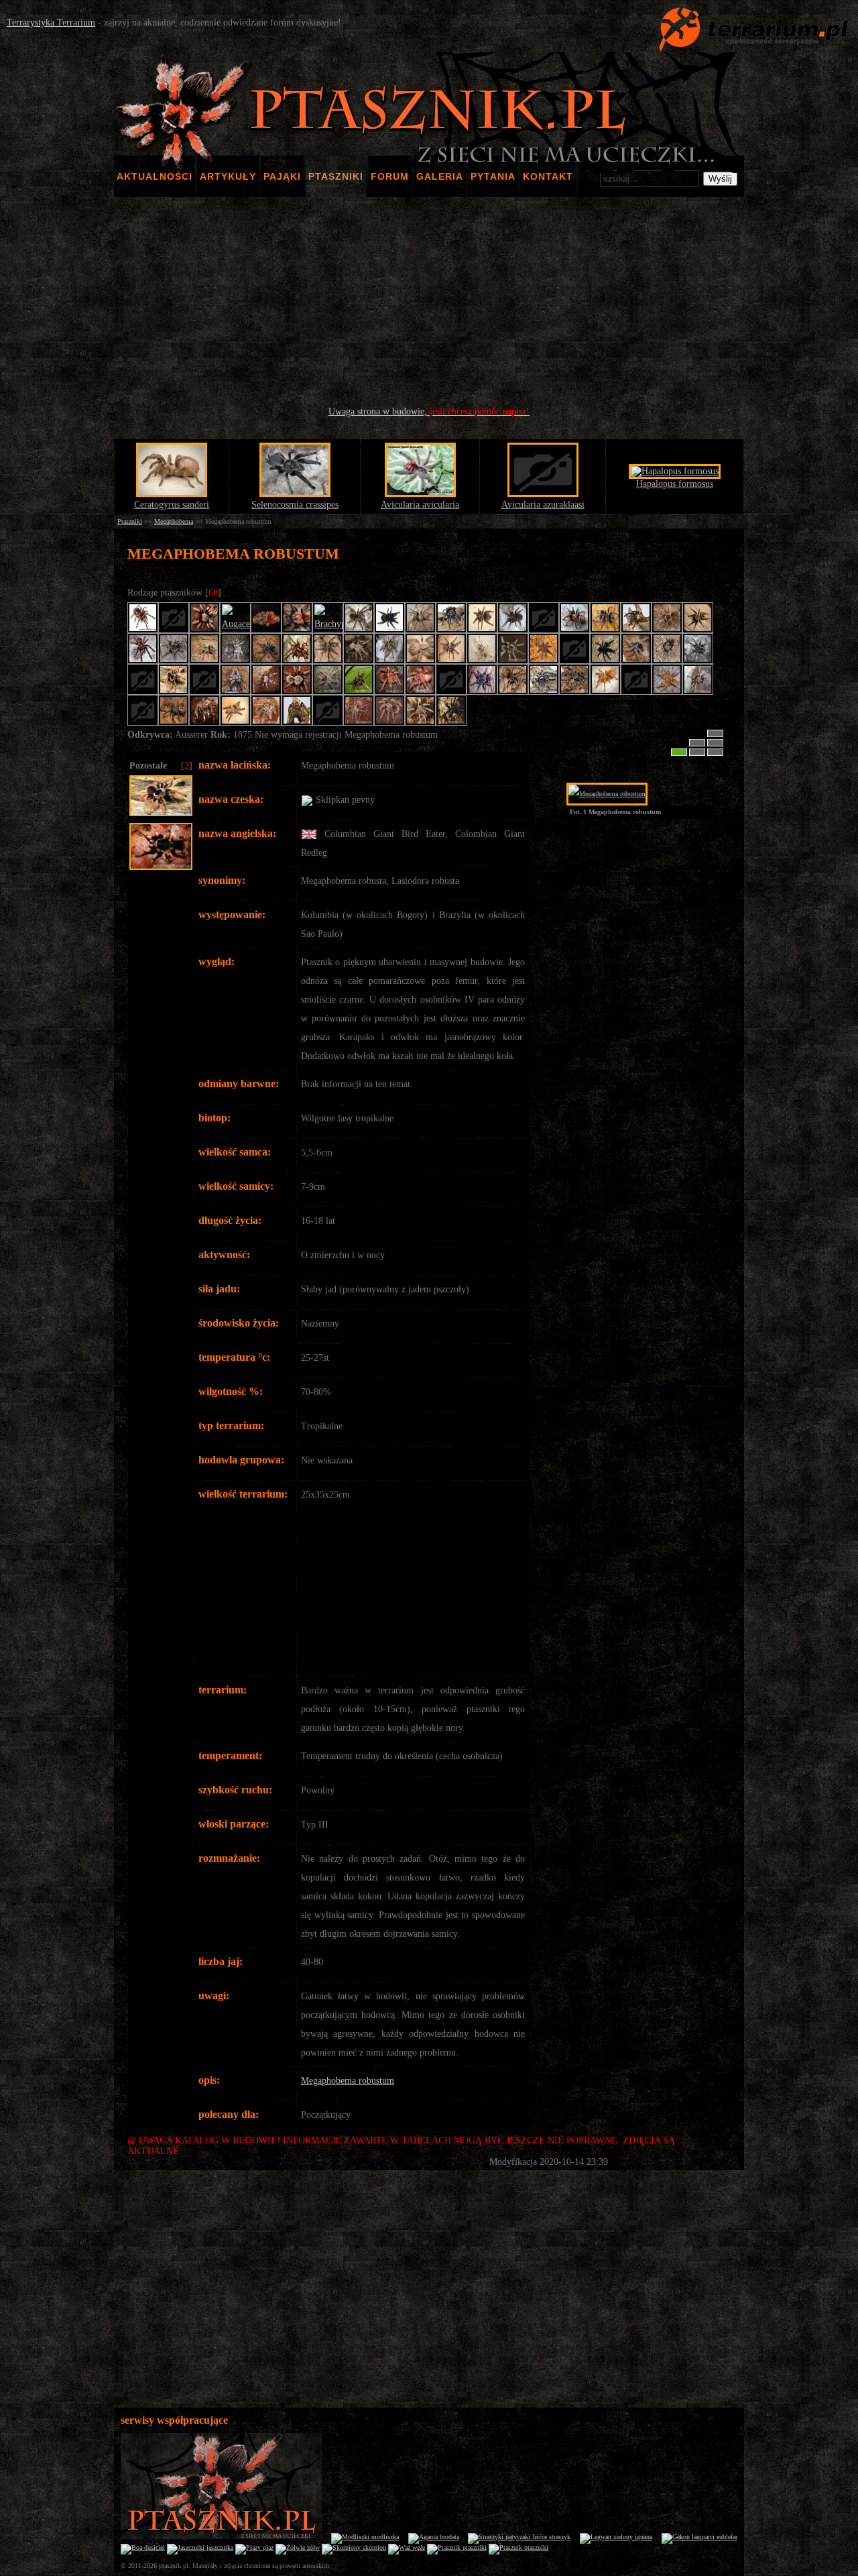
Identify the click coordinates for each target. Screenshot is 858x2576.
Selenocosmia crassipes (295, 505)
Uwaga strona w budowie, (429, 411)
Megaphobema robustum (348, 2081)
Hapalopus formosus (675, 484)
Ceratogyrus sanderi (172, 505)
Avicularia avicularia (420, 505)
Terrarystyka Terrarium (51, 22)
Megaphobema (174, 521)
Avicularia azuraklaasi (543, 505)
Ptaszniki (130, 521)
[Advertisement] (429, 302)
